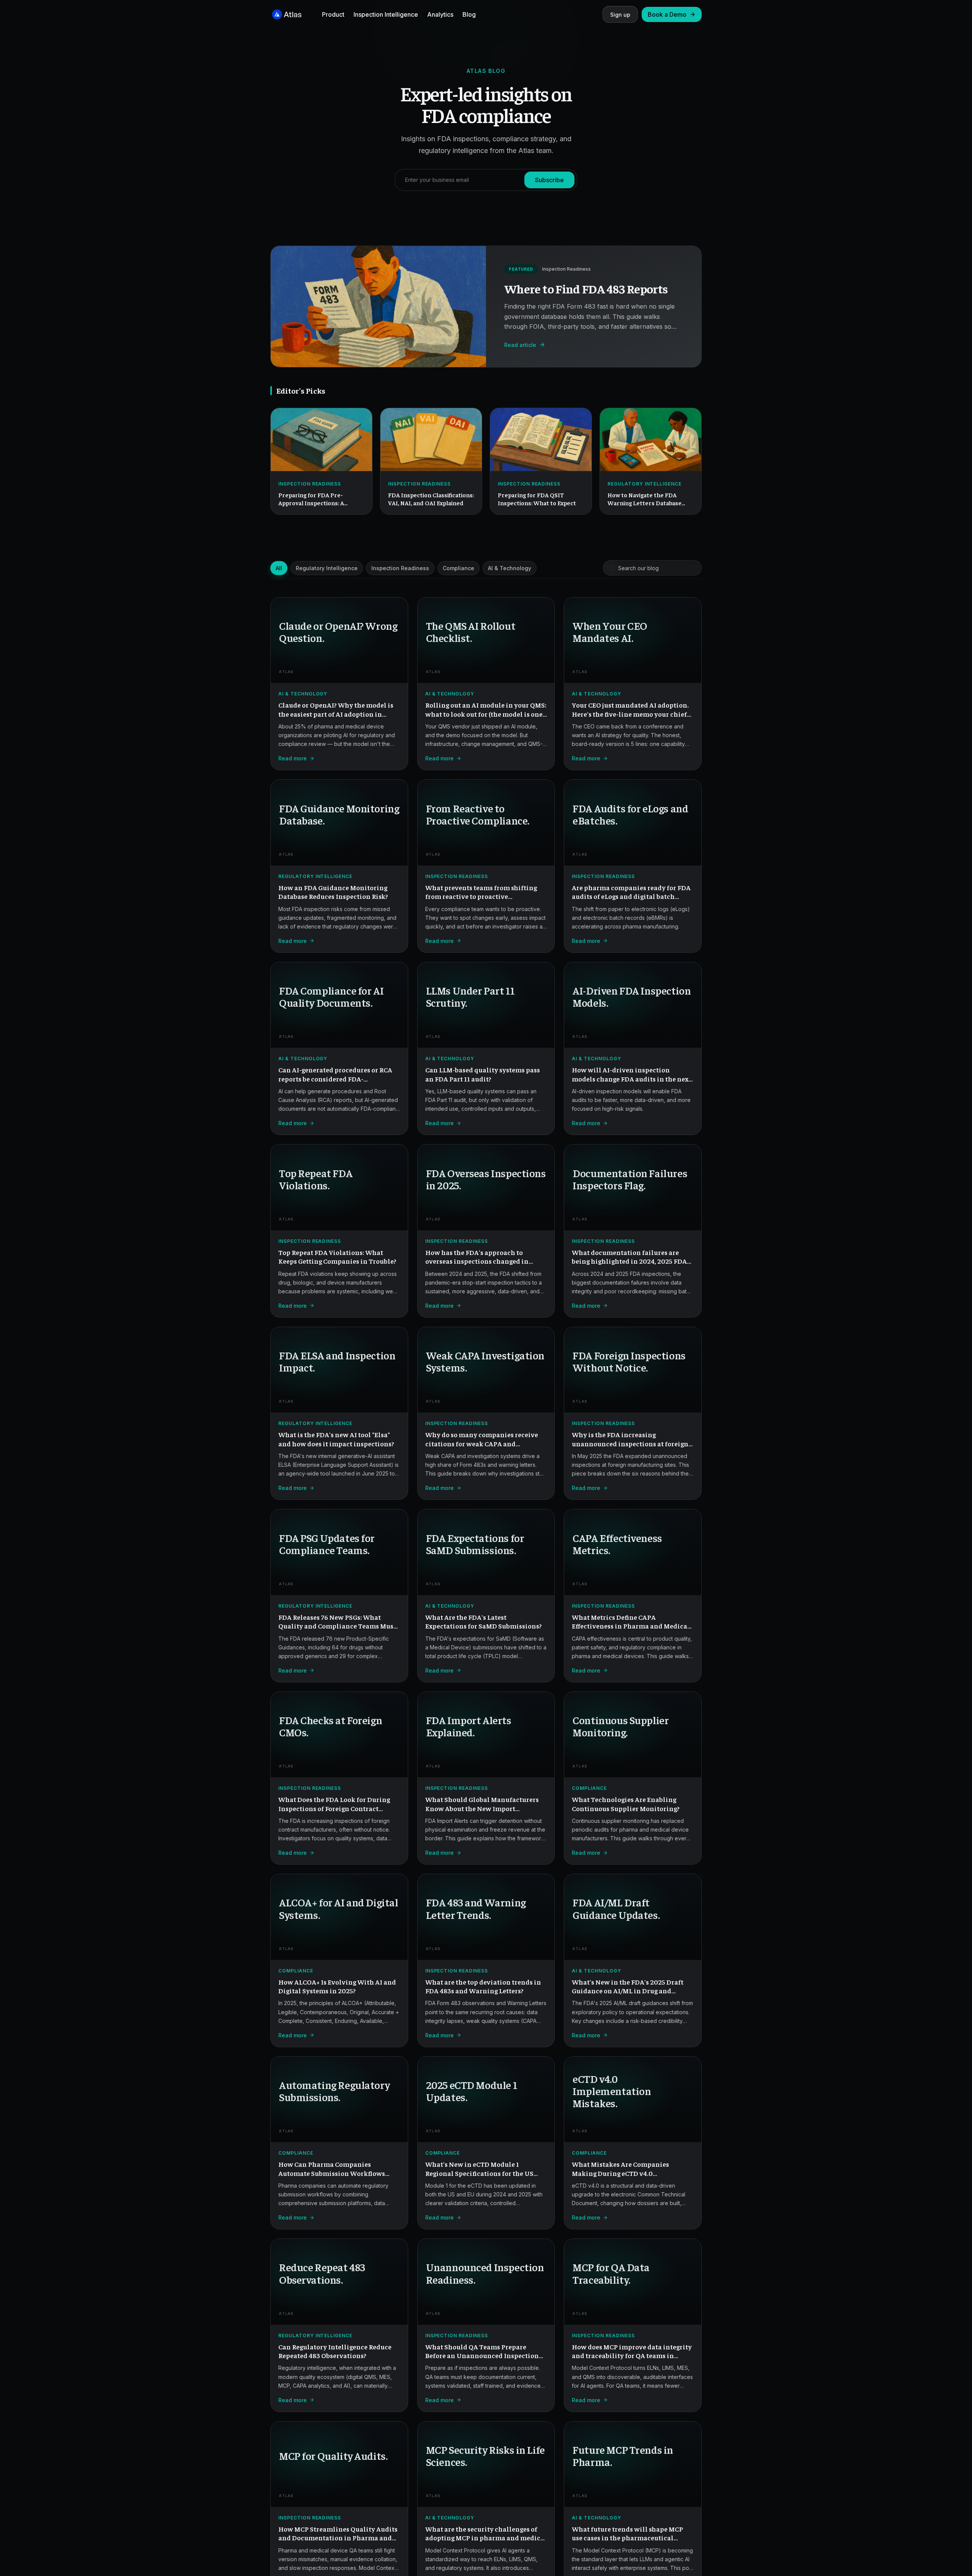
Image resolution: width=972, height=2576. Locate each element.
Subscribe (549, 180)
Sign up (620, 15)
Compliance (458, 568)
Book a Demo (667, 14)
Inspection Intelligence (386, 14)
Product (333, 14)
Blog (469, 14)
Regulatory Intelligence (327, 568)
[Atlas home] (287, 14)
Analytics (440, 14)
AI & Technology (510, 568)
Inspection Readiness (400, 568)
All (279, 568)
